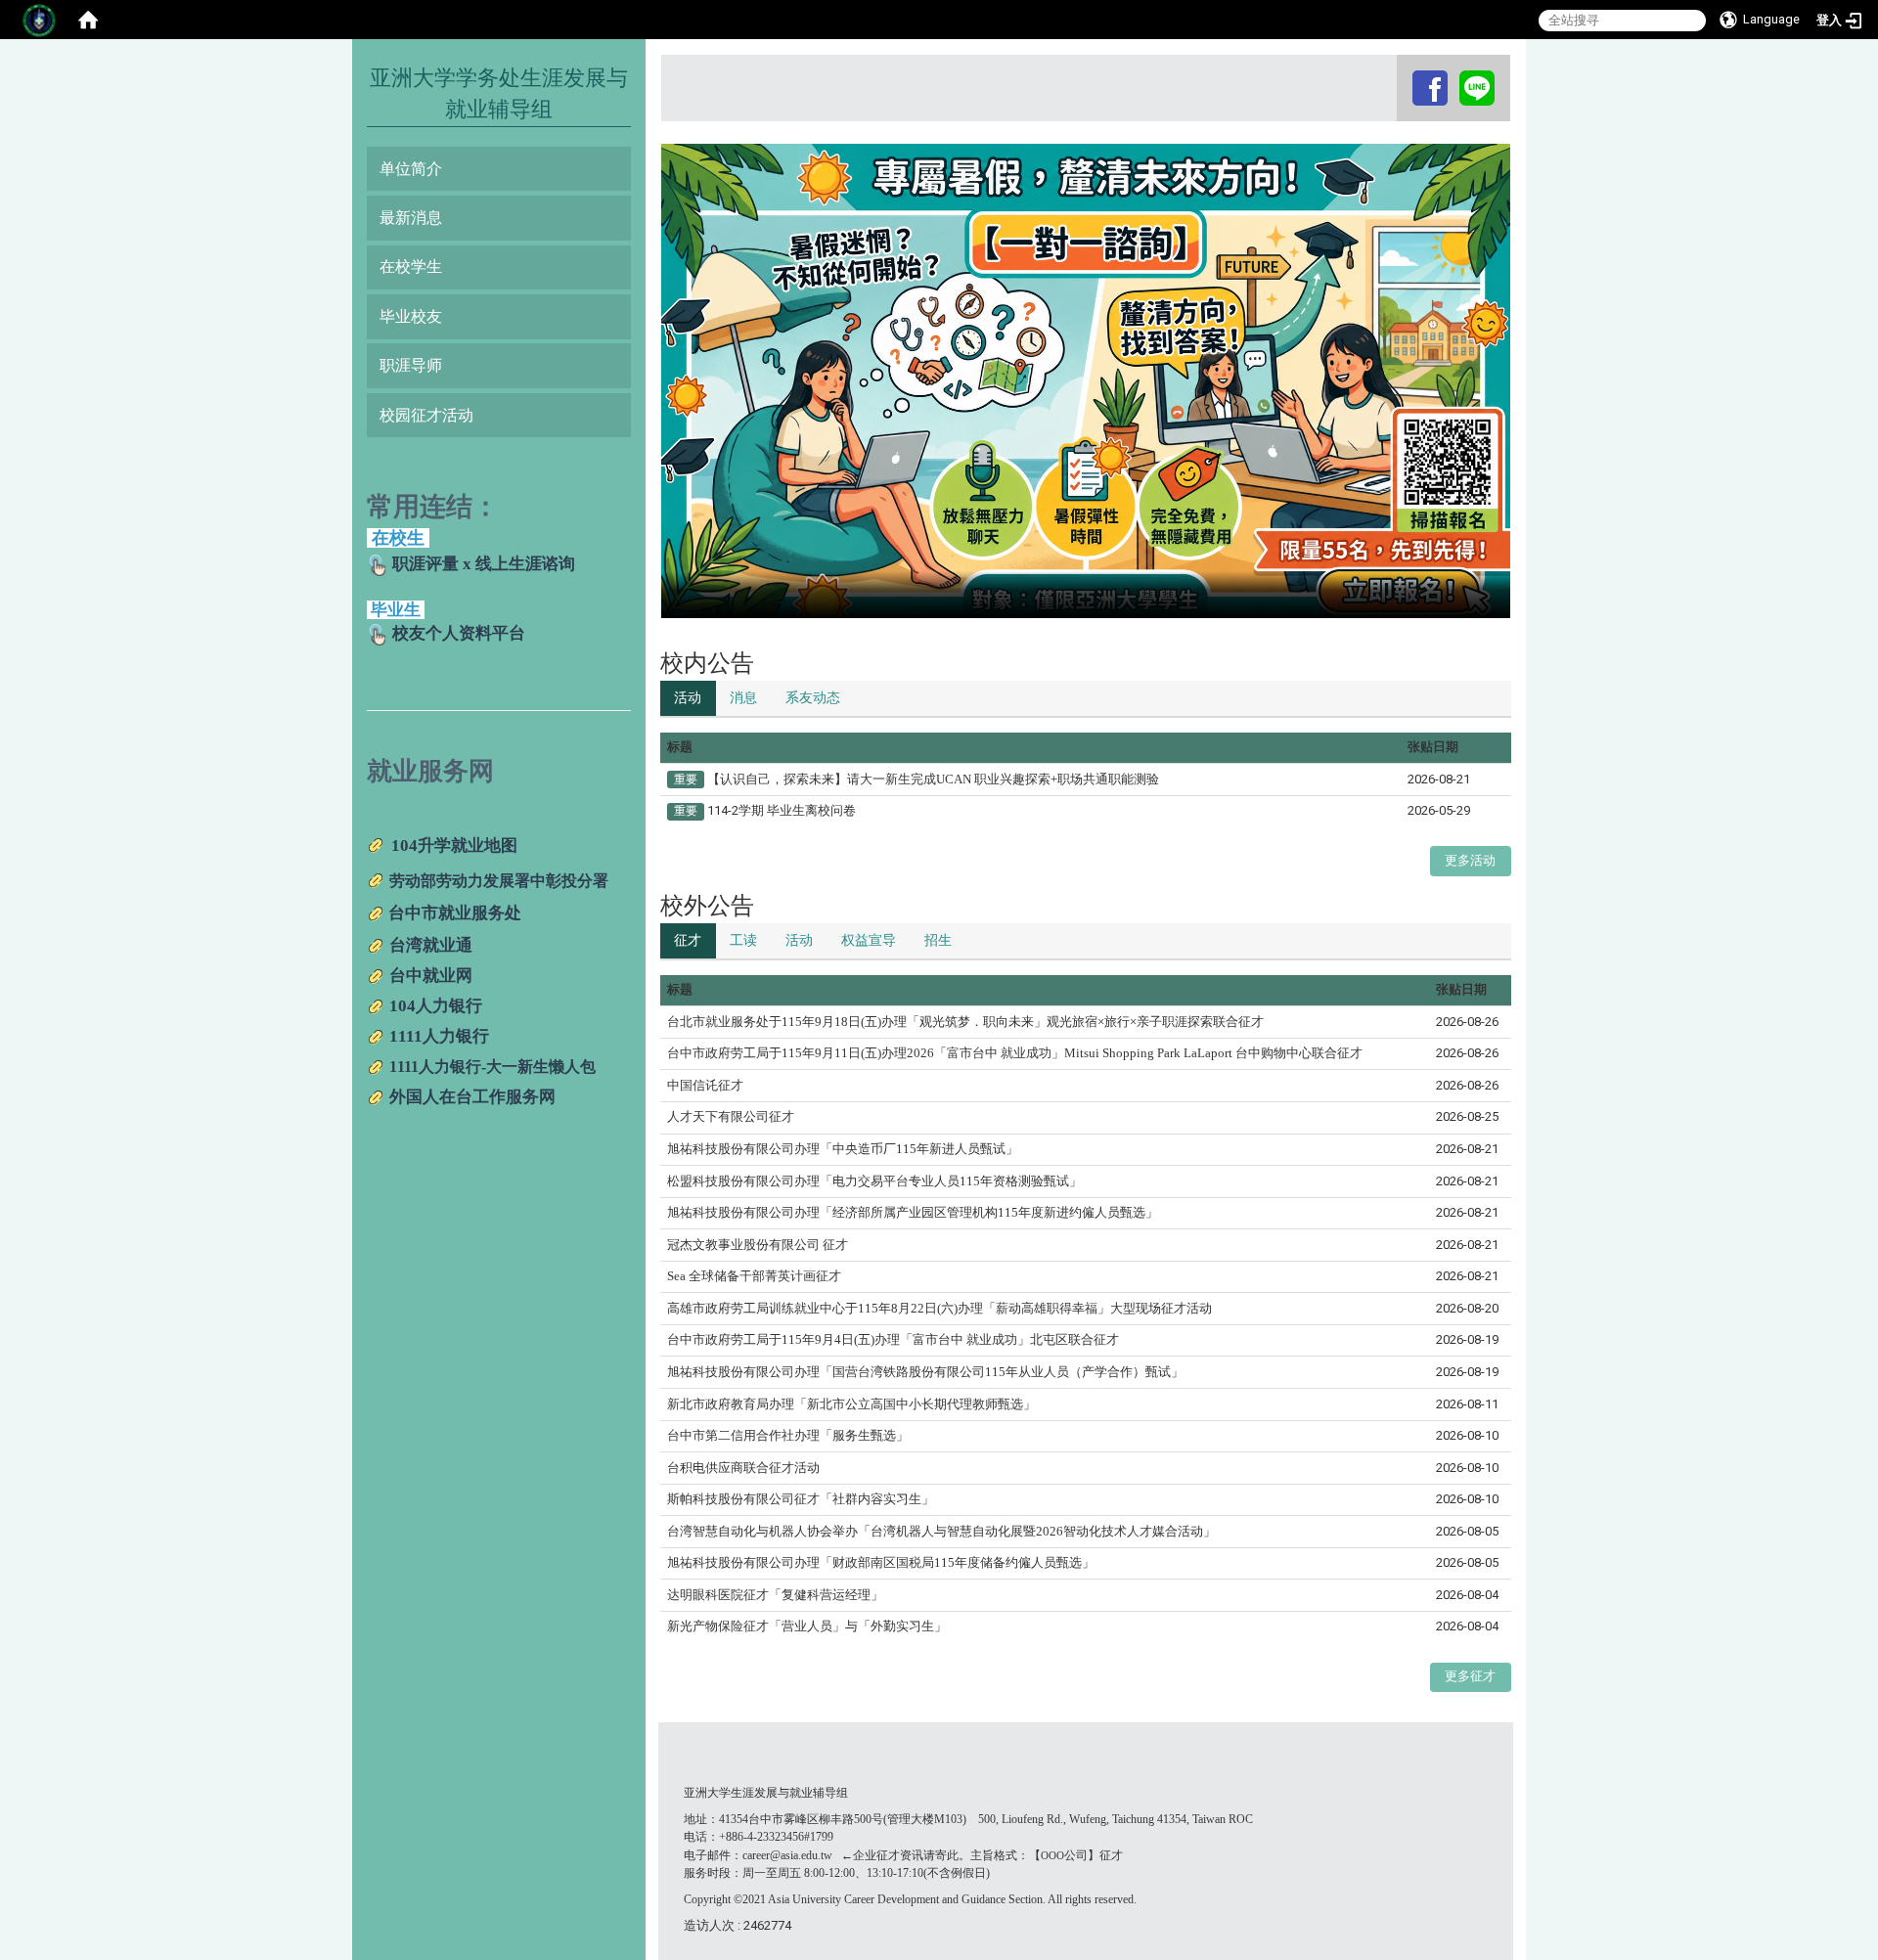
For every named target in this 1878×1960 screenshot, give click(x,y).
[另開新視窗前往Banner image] (1086, 380)
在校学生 (411, 267)
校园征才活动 (426, 415)
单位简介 (411, 169)
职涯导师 (411, 365)
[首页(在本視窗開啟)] (88, 20)
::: (1399, 73)
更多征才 (1470, 1676)
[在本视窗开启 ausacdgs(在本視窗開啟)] (1430, 88)
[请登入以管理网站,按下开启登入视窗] (39, 20)
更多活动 (1470, 860)
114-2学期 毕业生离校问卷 (782, 810)
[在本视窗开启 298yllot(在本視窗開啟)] (1477, 88)
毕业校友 (411, 316)
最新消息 (411, 218)
